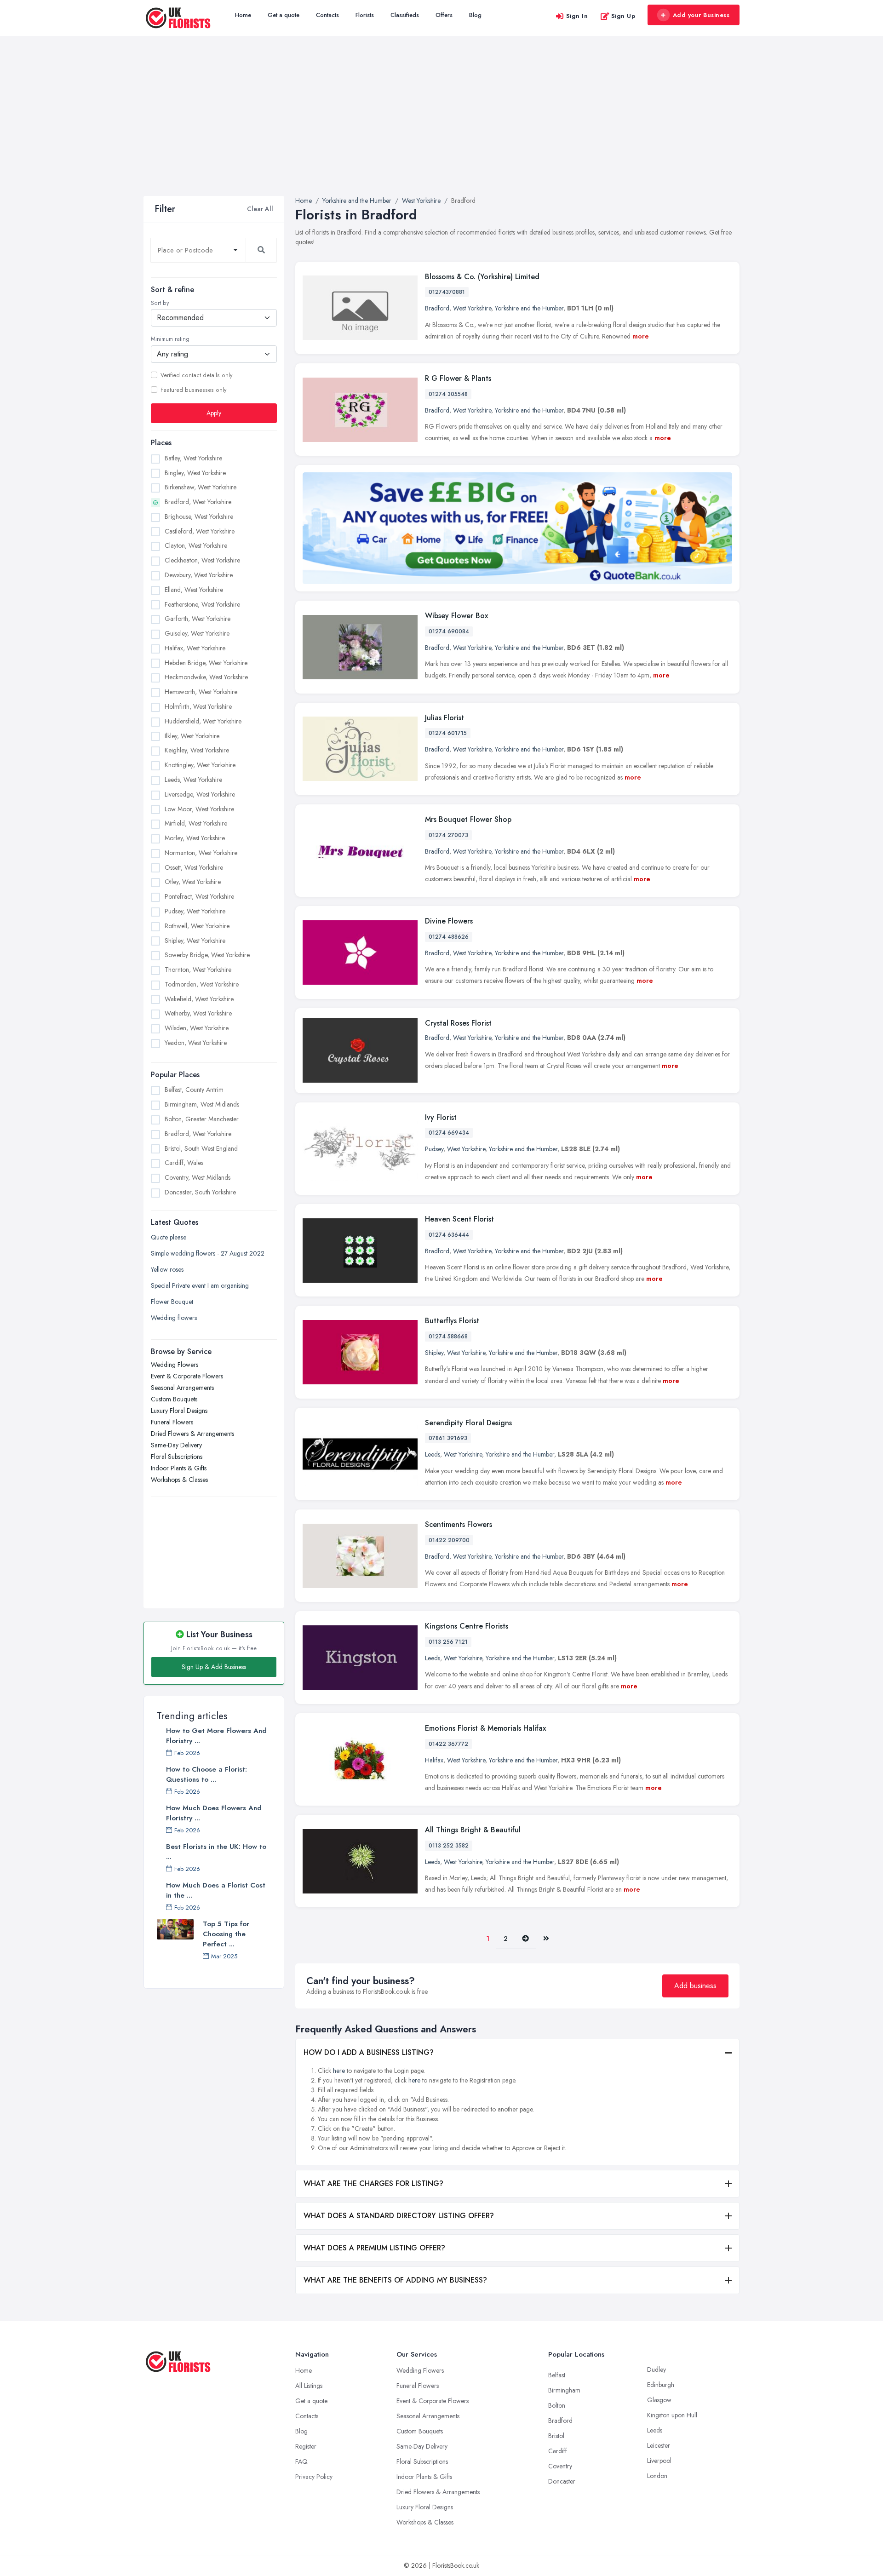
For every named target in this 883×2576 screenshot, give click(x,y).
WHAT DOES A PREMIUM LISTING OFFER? (374, 2248)
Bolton (557, 2405)
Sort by (160, 303)
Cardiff (558, 2451)
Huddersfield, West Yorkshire (203, 721)
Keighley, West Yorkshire (197, 750)
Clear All (260, 209)
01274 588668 (448, 1337)
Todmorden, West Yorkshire (202, 984)
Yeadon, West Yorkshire (196, 1043)
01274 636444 (449, 1235)
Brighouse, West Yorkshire (199, 516)
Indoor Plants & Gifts (179, 1468)
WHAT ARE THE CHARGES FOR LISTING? (373, 2183)
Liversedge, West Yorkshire (200, 794)
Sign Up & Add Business (214, 1667)
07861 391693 (448, 1438)
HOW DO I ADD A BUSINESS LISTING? (369, 2052)
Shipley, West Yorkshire (195, 940)
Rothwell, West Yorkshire (197, 925)
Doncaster (562, 2481)
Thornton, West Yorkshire (198, 970)
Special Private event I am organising (200, 1285)
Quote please (169, 1237)
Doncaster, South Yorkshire (200, 1192)
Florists (365, 15)
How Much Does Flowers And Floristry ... (214, 1813)
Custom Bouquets (174, 1399)
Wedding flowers (174, 1317)
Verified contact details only (196, 375)
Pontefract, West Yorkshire (199, 896)
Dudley (657, 2369)
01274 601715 (448, 733)
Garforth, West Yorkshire (198, 619)
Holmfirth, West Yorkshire (198, 706)
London (657, 2476)
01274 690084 (449, 631)
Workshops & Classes (179, 1479)
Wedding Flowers (175, 1364)
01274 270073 (448, 835)
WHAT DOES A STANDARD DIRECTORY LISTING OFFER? (399, 2216)
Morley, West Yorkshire (195, 838)
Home (243, 15)
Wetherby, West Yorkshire (198, 1013)
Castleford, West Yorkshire (200, 531)
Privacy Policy (314, 2477)
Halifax (434, 1760)
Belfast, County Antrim (194, 1090)
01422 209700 (449, 1540)
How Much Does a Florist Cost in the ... (216, 1890)
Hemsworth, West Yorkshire (201, 692)
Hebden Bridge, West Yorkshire (206, 662)
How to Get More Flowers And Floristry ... (216, 1736)
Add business (695, 1986)
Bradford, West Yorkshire (198, 502)
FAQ (301, 2461)
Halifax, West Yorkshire (195, 648)
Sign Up (623, 16)
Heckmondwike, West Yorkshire (206, 677)
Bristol (556, 2436)
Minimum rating (170, 339)
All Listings (309, 2386)
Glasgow (659, 2400)
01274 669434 (449, 1133)
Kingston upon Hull (672, 2415)
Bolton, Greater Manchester (202, 1119)
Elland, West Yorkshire (194, 589)
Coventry (560, 2466)
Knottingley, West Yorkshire (200, 765)
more (641, 336)
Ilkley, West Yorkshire (192, 735)
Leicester (659, 2445)
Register (306, 2446)
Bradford (437, 308)
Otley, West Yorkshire (193, 882)
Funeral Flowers (172, 1422)
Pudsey (434, 1149)
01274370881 (447, 292)
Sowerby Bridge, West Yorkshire (207, 955)
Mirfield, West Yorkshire (196, 823)
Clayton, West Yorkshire (196, 545)
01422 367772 (448, 1744)
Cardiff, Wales (184, 1163)
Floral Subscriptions (177, 1456)
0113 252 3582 (449, 1846)
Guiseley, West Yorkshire (197, 633)
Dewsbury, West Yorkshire (199, 575)
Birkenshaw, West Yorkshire (201, 487)
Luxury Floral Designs (179, 1410)
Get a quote (284, 15)
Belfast (557, 2375)
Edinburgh (661, 2385)
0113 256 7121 (448, 1642)
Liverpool (659, 2461)
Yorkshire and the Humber (529, 308)
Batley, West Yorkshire (193, 458)
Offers (444, 15)
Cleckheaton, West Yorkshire (202, 560)
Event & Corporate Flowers (187, 1376)
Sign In (577, 16)
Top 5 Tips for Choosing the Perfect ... (226, 1934)
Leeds (433, 1454)
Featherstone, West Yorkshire (202, 604)
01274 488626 (449, 937)
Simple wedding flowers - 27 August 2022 (208, 1253)
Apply (214, 413)
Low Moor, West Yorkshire (199, 809)
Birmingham (564, 2390)
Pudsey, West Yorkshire (195, 911)
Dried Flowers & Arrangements (192, 1433)
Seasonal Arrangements (182, 1387)
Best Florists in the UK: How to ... (216, 1852)
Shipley (434, 1353)
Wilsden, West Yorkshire (197, 1028)
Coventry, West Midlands (198, 1177)
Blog (475, 15)
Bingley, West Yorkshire (195, 472)
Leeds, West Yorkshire (193, 780)
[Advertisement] (441, 127)
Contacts (327, 15)
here (339, 2071)
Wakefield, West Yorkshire (199, 998)
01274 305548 (448, 394)
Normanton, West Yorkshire (201, 852)
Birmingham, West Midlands (202, 1104)
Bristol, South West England (201, 1148)
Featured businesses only (193, 390)
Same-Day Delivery (176, 1445)
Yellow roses (167, 1269)
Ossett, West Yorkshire (194, 867)
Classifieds (405, 15)
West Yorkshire (472, 308)
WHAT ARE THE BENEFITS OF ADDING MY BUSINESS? (395, 2280)
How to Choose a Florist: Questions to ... (206, 1774)
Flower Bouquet (172, 1301)
